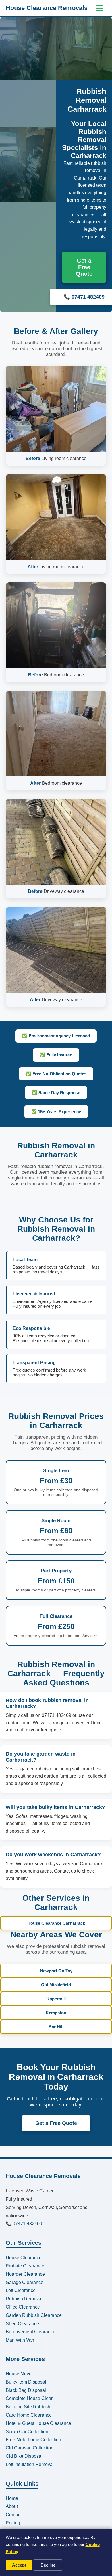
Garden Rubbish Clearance (34, 2315)
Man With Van (20, 2340)
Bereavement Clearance (31, 2332)
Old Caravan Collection (30, 2448)
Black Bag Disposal (26, 2390)
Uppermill (56, 1999)
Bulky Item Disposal (26, 2382)
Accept (19, 2565)
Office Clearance (23, 2307)
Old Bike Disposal (24, 2456)
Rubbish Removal (24, 2299)
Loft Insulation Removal (30, 2464)
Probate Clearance (25, 2266)
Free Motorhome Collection (33, 2440)
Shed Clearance (22, 2324)
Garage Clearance (25, 2282)
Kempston (56, 2013)
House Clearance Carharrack (56, 1923)
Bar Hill (56, 2027)
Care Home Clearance (29, 2415)
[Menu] (100, 8)
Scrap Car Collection (27, 2432)
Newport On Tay (56, 1971)
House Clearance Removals (47, 8)
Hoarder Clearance (25, 2274)
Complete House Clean (30, 2398)
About (12, 2506)
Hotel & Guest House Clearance (38, 2423)
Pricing (13, 2523)
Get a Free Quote (84, 267)
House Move (19, 2374)
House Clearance (24, 2258)
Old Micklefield (56, 1985)
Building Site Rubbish (28, 2407)
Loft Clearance (21, 2290)
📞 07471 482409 (24, 2224)
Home (12, 2498)
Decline (48, 2565)
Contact (14, 2515)
